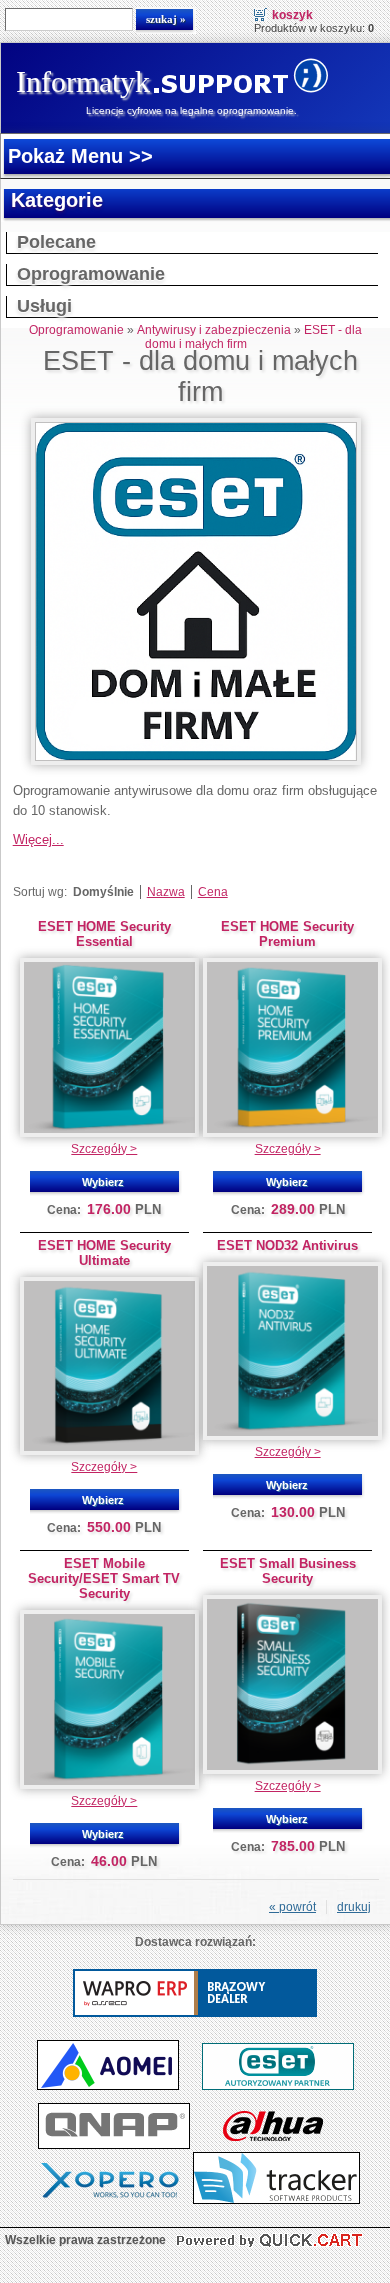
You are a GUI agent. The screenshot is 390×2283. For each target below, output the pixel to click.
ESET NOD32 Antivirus (287, 1245)
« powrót (292, 1907)
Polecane (56, 242)
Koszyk (292, 15)
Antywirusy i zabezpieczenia (214, 330)
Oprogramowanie (91, 274)
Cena (213, 892)
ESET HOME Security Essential (104, 934)
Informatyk (83, 81)
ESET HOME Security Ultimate (104, 1253)
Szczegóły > (104, 1149)
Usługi (44, 306)
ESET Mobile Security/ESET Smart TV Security (104, 1578)
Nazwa (166, 892)
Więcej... (38, 839)
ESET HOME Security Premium (287, 934)
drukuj (354, 1907)
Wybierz (103, 1182)
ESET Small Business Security (288, 1571)
